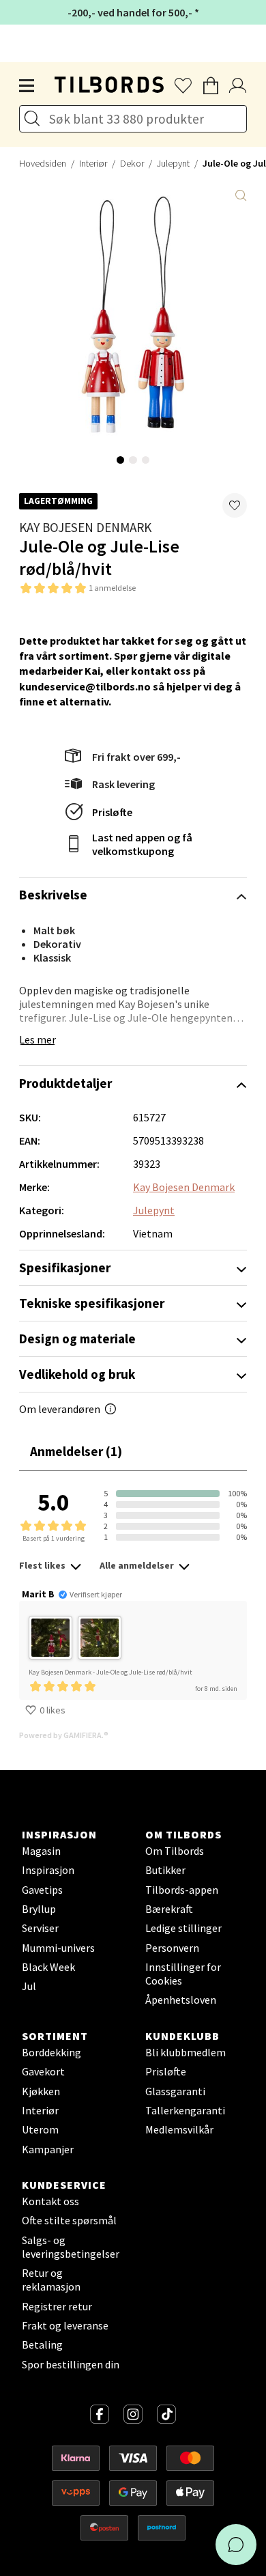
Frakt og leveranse (65, 2325)
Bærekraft (169, 1909)
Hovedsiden (43, 163)
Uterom (40, 2129)
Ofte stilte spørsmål (69, 2220)
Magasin (41, 1851)
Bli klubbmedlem (186, 2052)
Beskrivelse (53, 895)
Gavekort (43, 2071)
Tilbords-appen (182, 1890)
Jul (29, 1986)
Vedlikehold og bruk (77, 1374)
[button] (235, 505)
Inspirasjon (48, 1870)
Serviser (40, 1928)
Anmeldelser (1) (76, 1451)
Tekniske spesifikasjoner (92, 1303)
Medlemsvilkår (179, 2129)
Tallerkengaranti (185, 2110)
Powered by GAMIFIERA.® (64, 1735)
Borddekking (51, 2052)
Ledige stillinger (183, 1928)
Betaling (42, 2344)
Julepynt (173, 163)
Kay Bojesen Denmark (85, 527)
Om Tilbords (175, 1851)
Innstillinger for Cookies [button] (183, 1974)
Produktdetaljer (65, 1083)
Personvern (172, 1948)
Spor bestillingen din (71, 2364)
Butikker (165, 1870)
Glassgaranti (175, 2091)
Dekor (132, 163)
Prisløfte (112, 812)
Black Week (48, 1967)
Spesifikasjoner (65, 1268)
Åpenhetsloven (181, 2000)
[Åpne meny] (27, 86)
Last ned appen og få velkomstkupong (142, 844)
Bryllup (39, 1909)
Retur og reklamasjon (51, 2280)
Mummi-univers (58, 1948)
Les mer (38, 1039)
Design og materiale (77, 1339)
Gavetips (42, 1890)
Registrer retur (57, 2306)
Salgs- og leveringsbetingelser (71, 2247)
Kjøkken (41, 2091)
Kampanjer (48, 2149)
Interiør (93, 163)
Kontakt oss (50, 2201)
